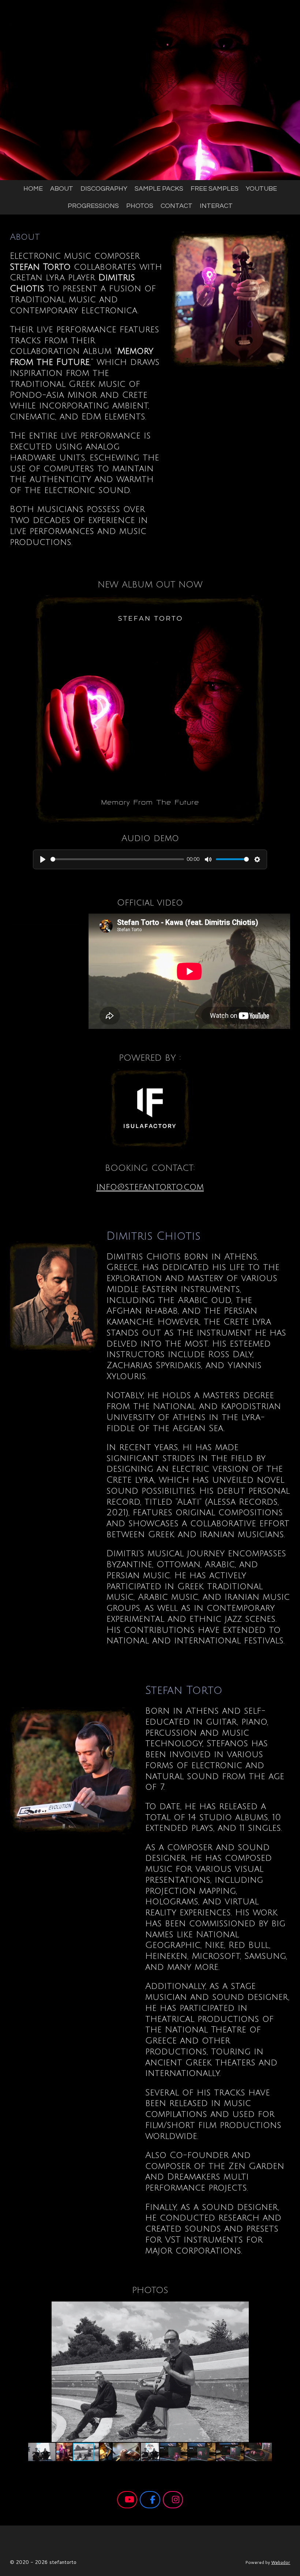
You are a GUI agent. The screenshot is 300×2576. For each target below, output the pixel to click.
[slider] (117, 859)
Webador (281, 2562)
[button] (284, 2308)
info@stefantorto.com (150, 1187)
